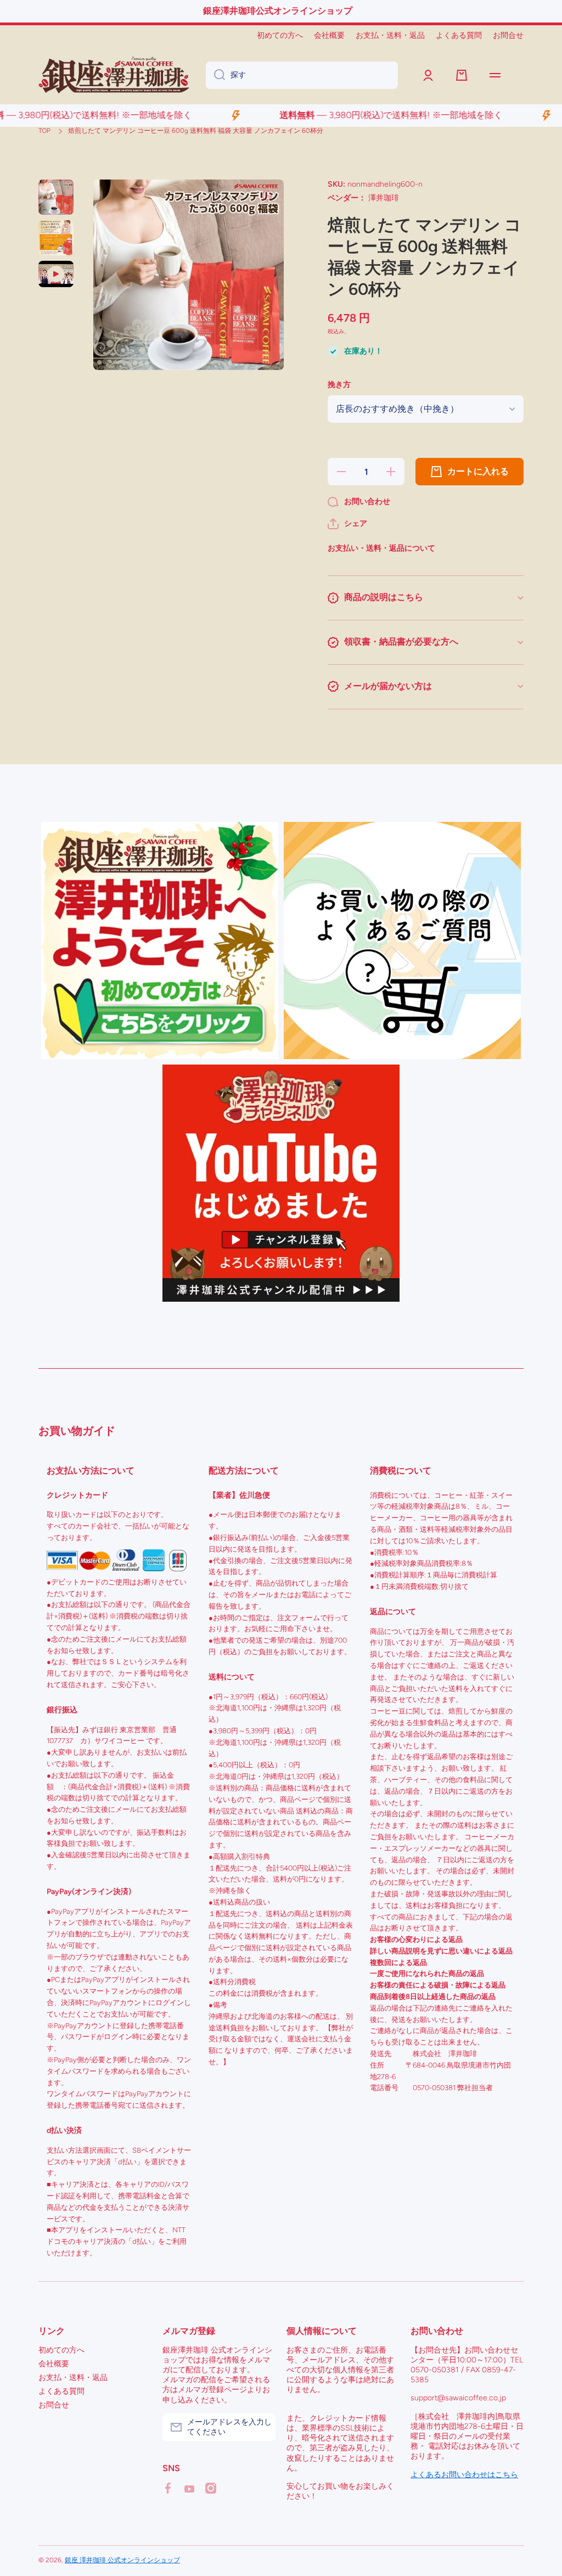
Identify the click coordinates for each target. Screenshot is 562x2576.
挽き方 (339, 385)
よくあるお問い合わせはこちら (464, 2475)
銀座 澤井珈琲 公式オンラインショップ (122, 2560)
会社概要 (54, 2364)
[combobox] (302, 75)
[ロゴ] (114, 75)
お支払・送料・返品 (73, 2378)
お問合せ (54, 2405)
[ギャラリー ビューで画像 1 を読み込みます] (56, 197)
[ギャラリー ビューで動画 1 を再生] (56, 274)
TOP (44, 131)
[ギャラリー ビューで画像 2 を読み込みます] (56, 238)
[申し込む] (262, 2427)
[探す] (215, 75)
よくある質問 (61, 2391)
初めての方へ (61, 2350)
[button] (347, 524)
